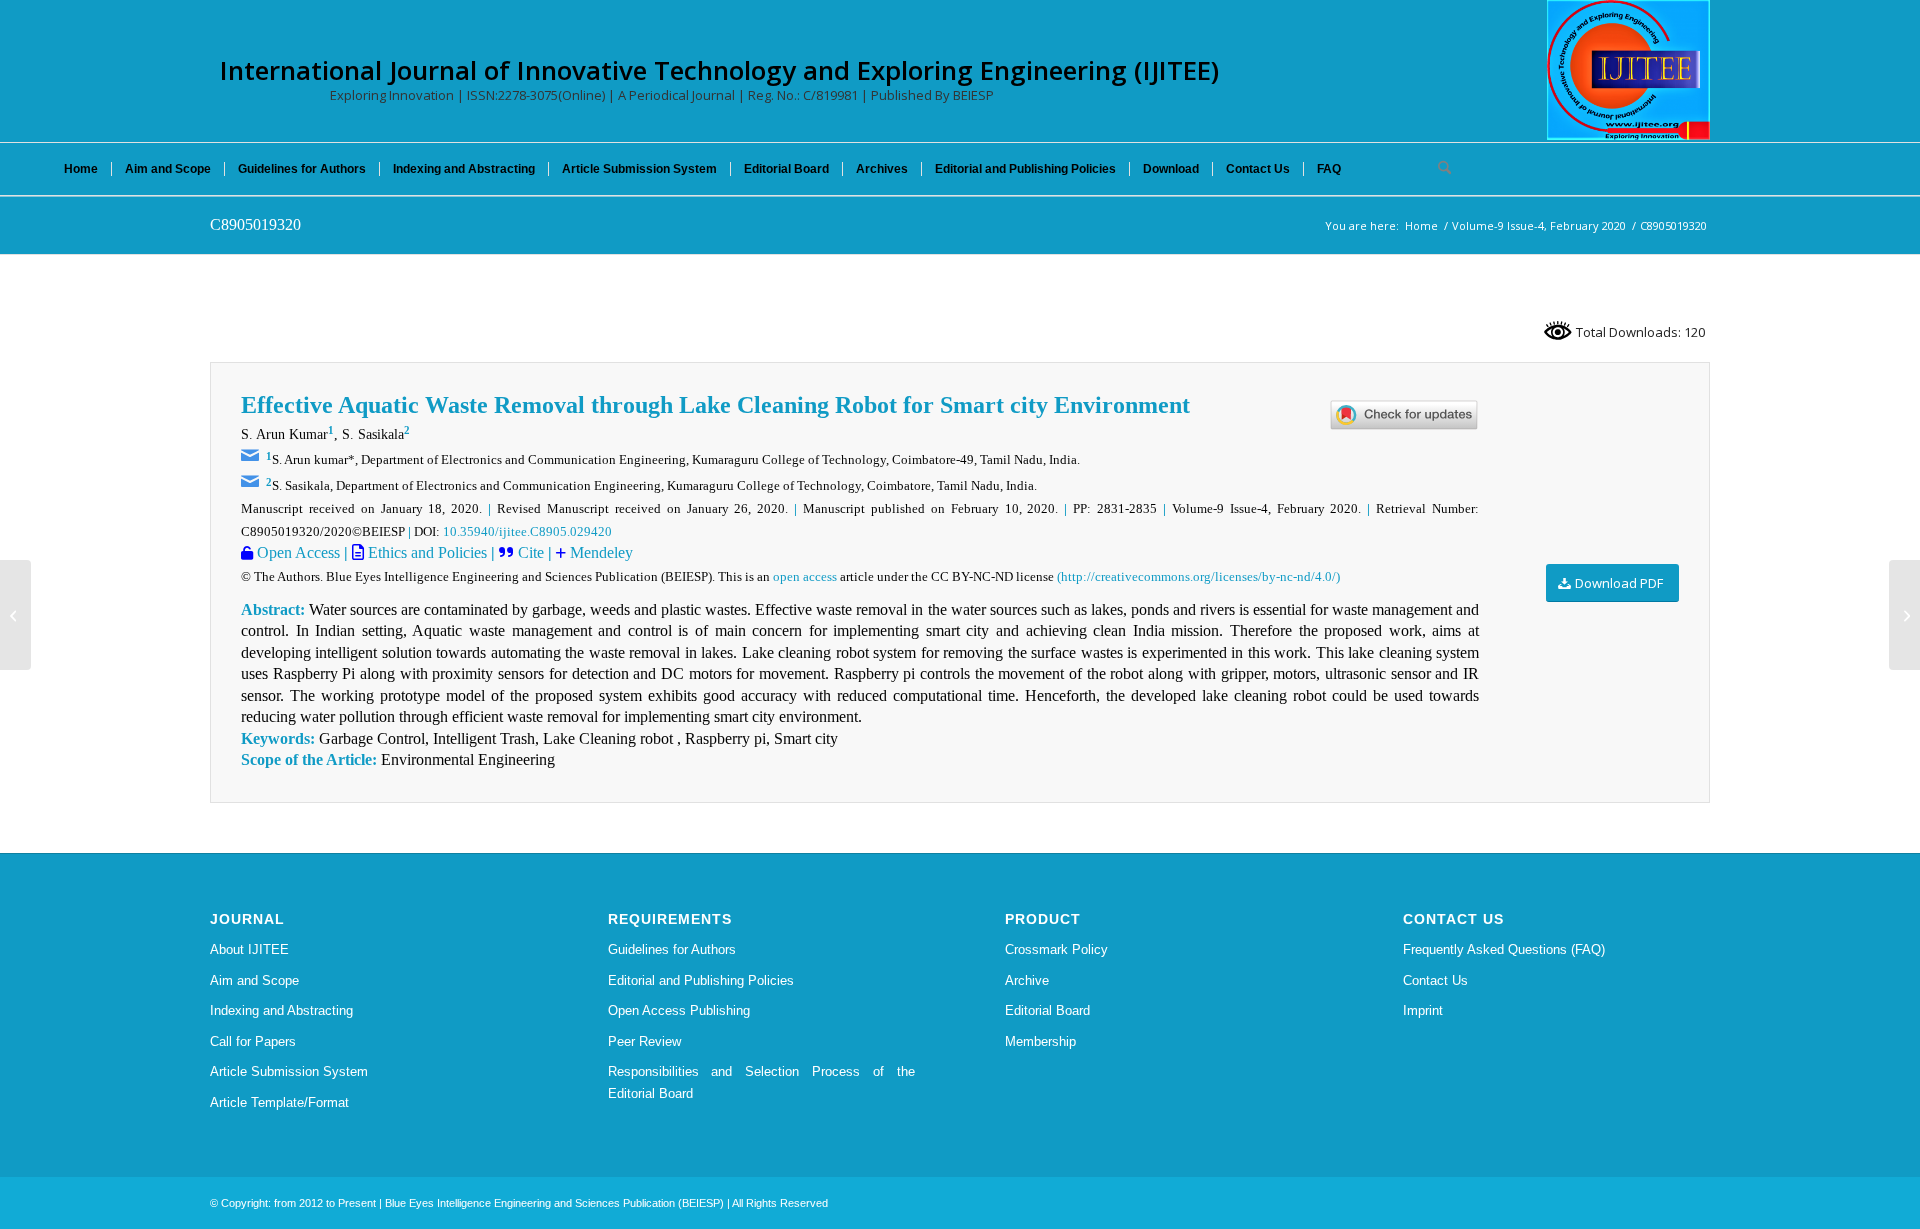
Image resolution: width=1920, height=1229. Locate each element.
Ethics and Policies (425, 552)
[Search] (1438, 169)
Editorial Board (1047, 1010)
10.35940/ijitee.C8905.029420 (527, 531)
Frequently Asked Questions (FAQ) (1504, 949)
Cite (531, 552)
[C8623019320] (15, 615)
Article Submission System (289, 1071)
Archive (1027, 980)
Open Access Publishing (679, 1010)
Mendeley (599, 552)
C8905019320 (255, 224)
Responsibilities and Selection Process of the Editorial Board (762, 1082)
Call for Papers (253, 1041)
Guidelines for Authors (672, 949)
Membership (1040, 1041)
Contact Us (1435, 980)
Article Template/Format (279, 1102)
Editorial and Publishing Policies (701, 980)
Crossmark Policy (1056, 949)
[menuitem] (81, 169)
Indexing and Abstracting (281, 1010)
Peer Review (644, 1041)
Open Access (296, 552)
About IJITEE (249, 949)
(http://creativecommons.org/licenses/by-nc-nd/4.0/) (1198, 576)
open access (805, 576)
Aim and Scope (254, 980)
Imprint (1423, 1010)
